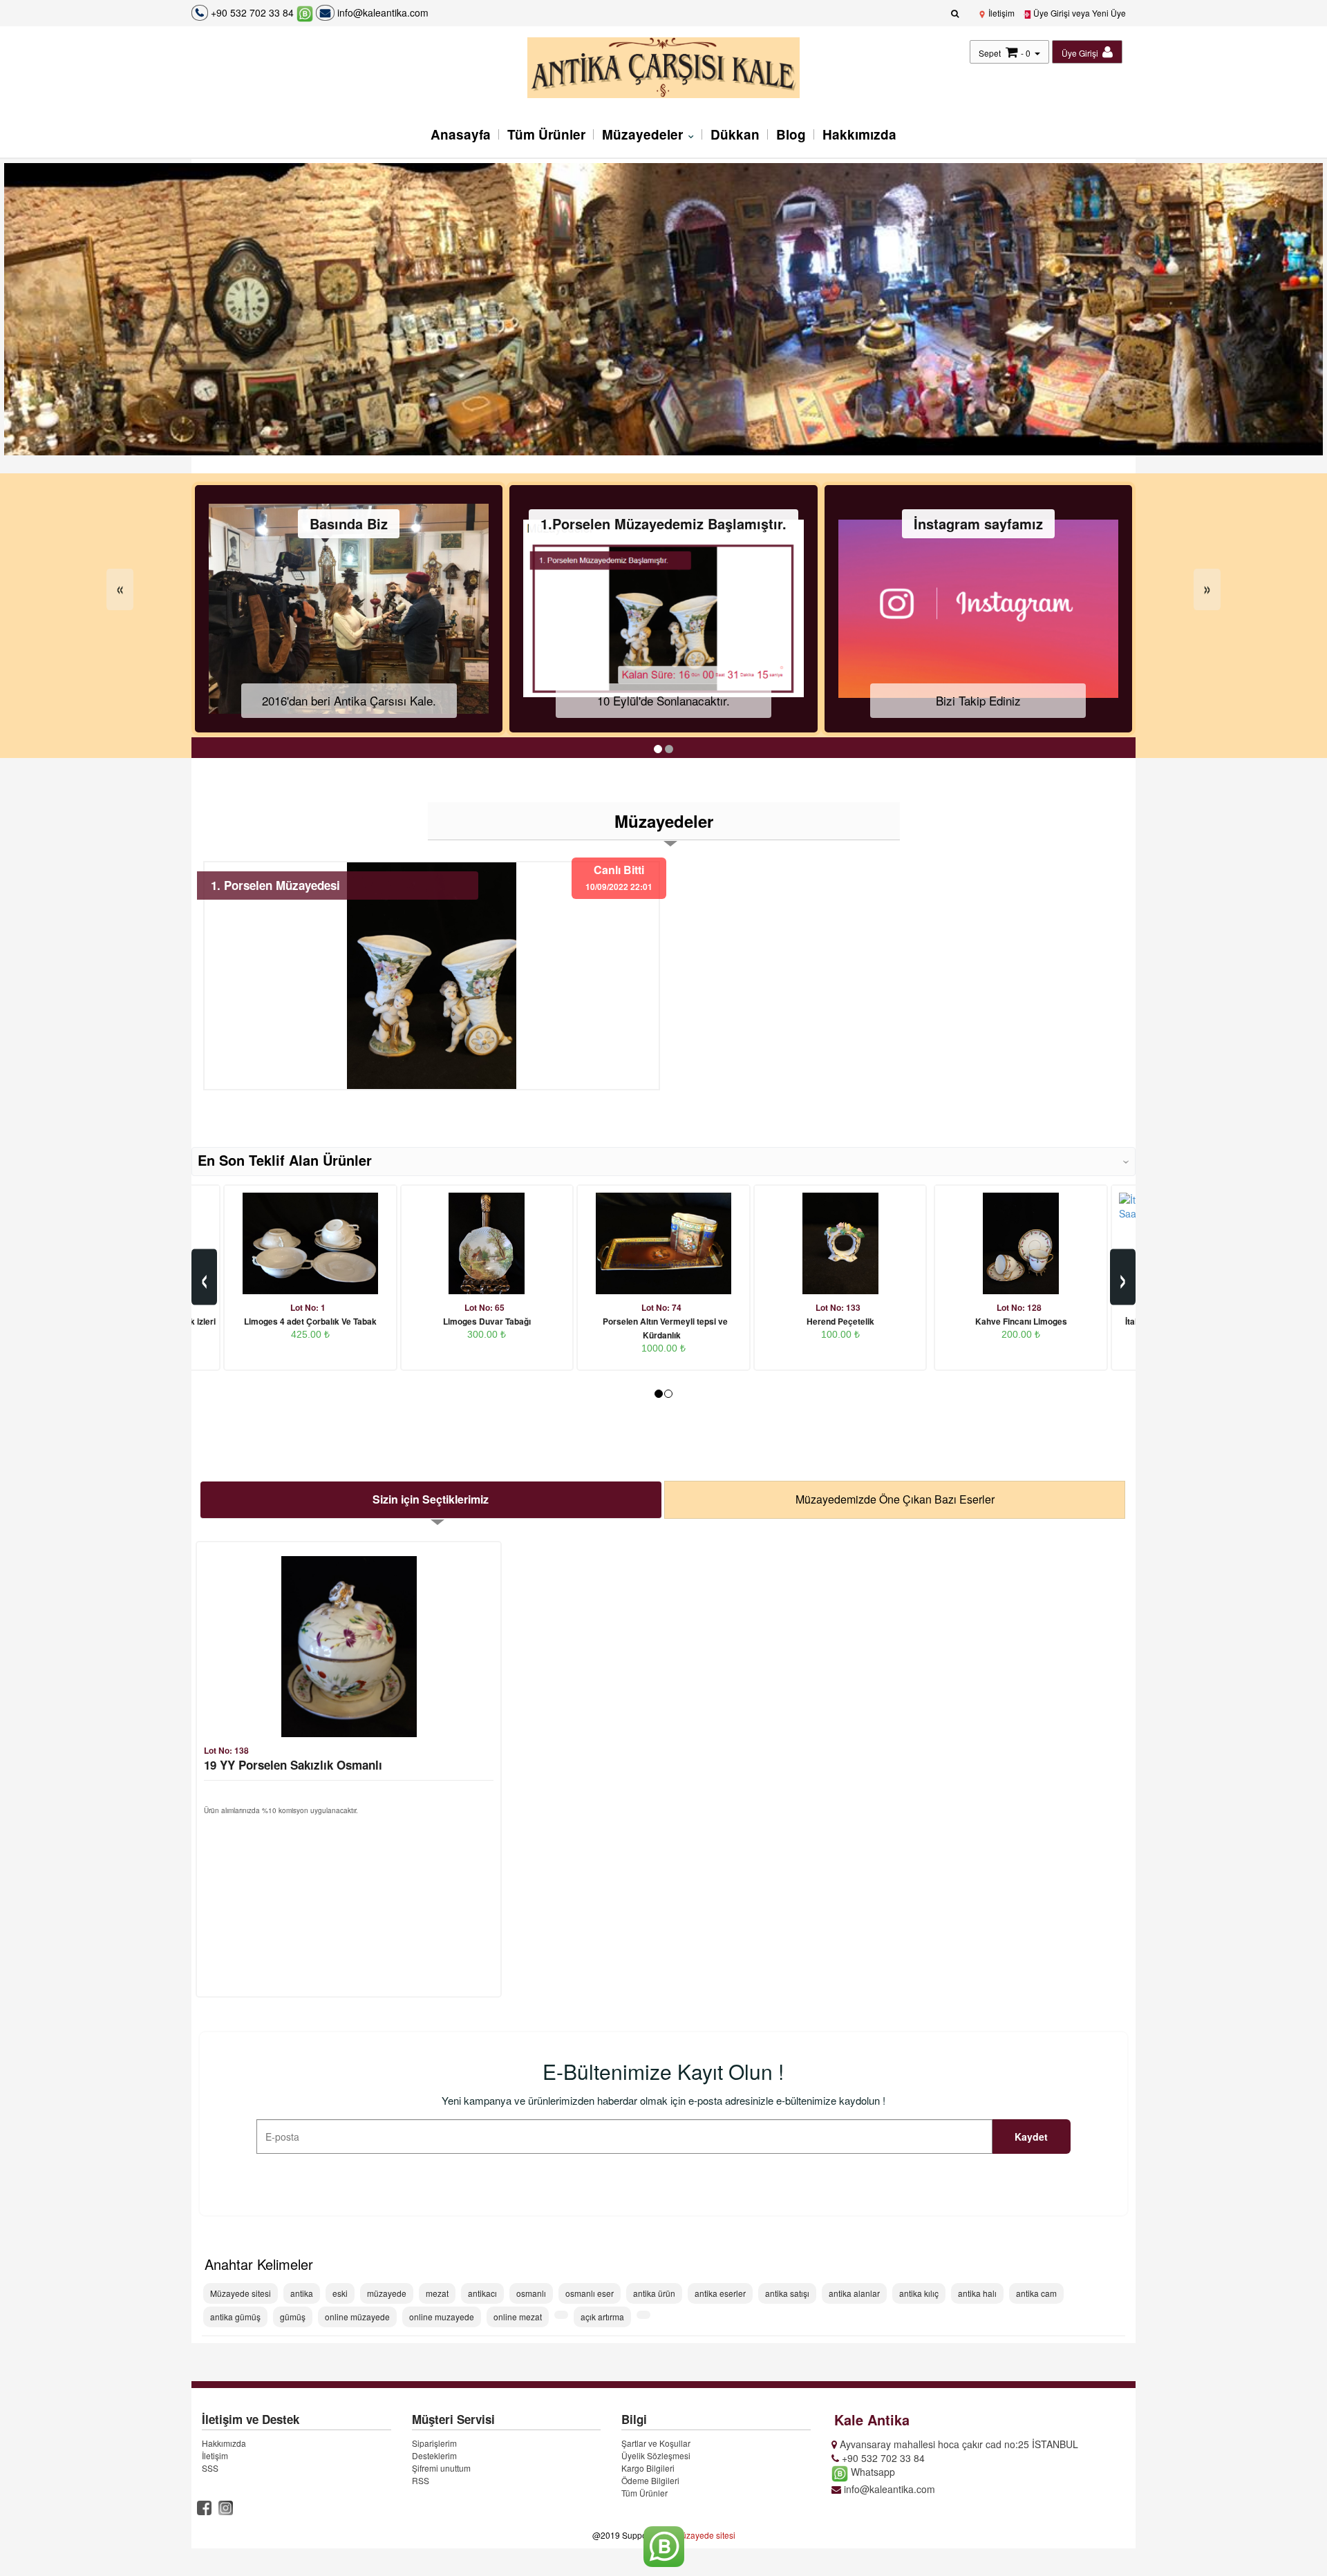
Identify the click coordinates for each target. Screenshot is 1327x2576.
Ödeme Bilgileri (650, 2480)
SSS (210, 2468)
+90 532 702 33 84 (252, 12)
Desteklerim (434, 2455)
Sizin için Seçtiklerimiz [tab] (431, 1499)
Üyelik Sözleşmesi (656, 2455)
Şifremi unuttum (441, 2468)
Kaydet (1031, 2137)
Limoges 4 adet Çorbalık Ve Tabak (310, 1321)
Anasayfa (461, 134)
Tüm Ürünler (546, 134)
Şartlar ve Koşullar (656, 2443)
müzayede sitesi (705, 2535)
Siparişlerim (434, 2443)
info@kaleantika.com (382, 12)
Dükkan (735, 134)
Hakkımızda (859, 134)
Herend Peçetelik (840, 1321)
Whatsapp (872, 2472)
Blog (791, 134)
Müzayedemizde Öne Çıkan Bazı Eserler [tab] (895, 1499)
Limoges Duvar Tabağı (487, 1321)
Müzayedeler (644, 134)
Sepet (990, 53)
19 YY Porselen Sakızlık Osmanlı (293, 1765)
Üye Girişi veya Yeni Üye (1079, 13)
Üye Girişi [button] (1081, 53)
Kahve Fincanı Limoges (1021, 1321)
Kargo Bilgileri (648, 2468)
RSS (421, 2480)
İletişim (1000, 13)
